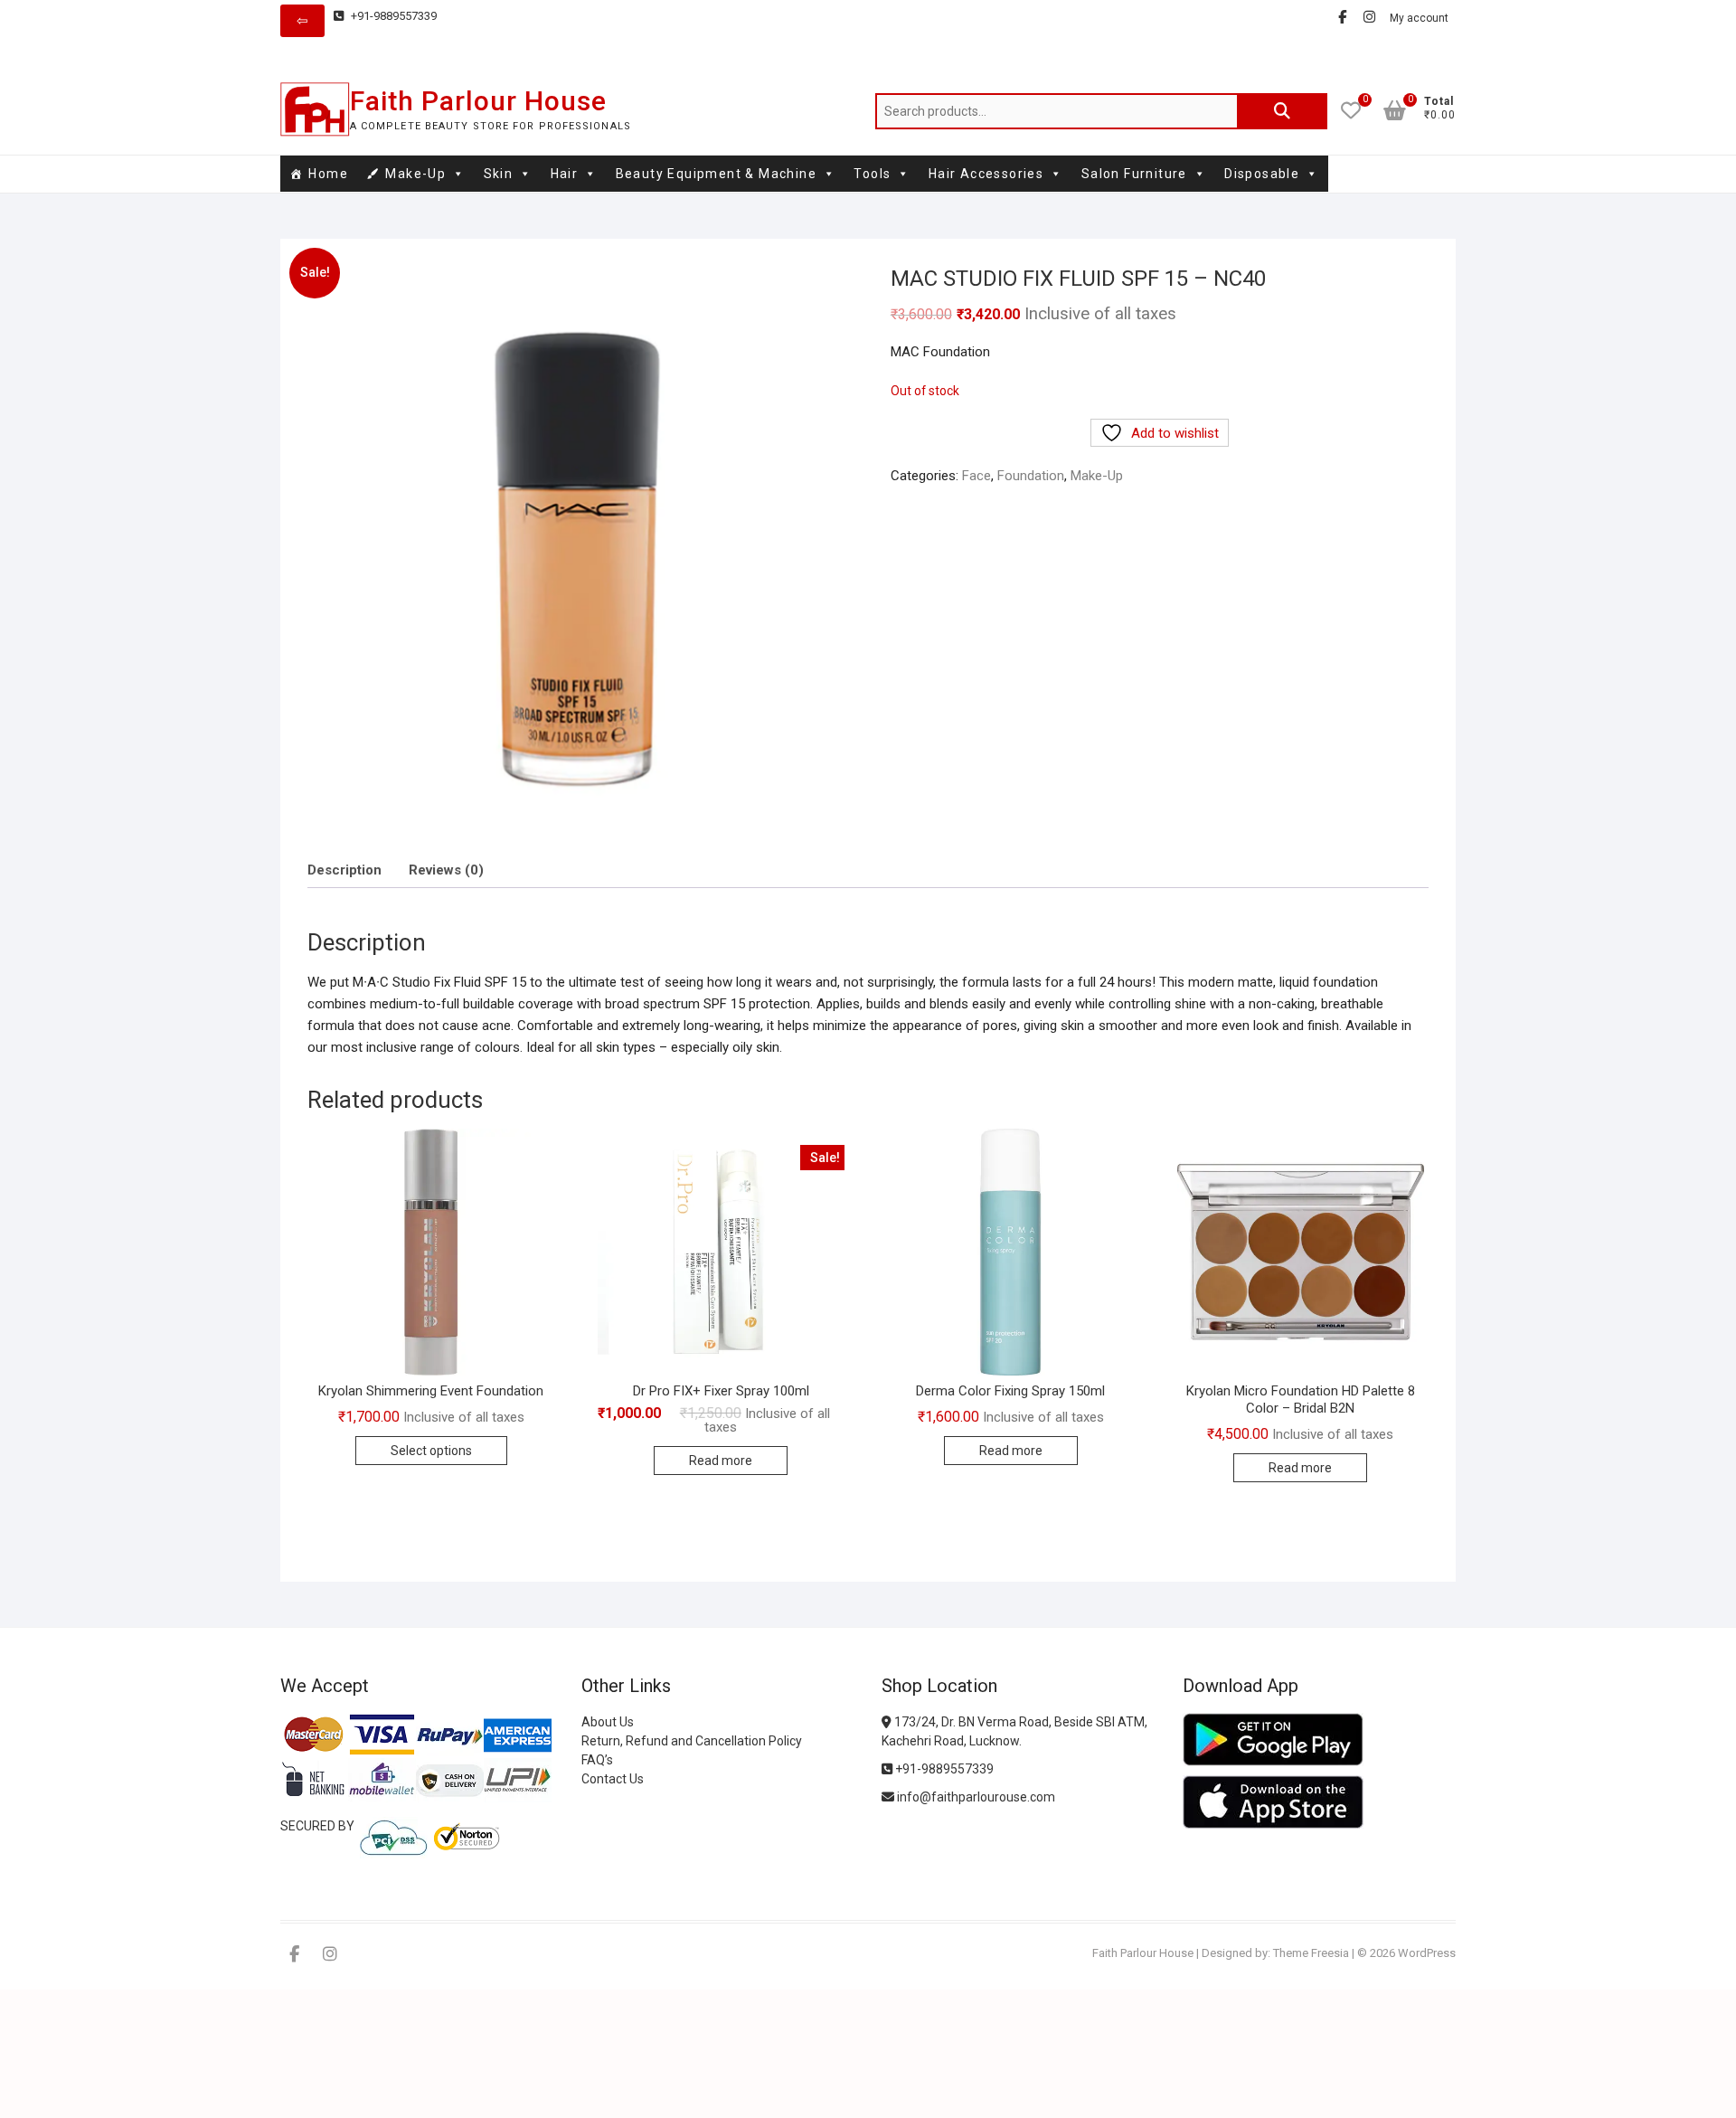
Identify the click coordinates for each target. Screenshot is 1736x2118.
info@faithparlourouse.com (976, 1797)
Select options (431, 1451)
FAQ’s (597, 1760)
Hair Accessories (986, 174)
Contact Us (613, 1779)
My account (1419, 18)
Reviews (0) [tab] (446, 870)
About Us (608, 1722)
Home (328, 174)
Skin (499, 174)
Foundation (1031, 476)
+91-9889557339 (392, 16)
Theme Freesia (1311, 1953)
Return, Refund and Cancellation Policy (692, 1741)
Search (1282, 111)
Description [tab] (344, 870)
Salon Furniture (1134, 174)
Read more (721, 1461)
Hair (565, 174)
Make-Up (415, 174)
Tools (872, 174)
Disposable (1262, 174)
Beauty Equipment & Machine (716, 174)
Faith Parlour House (478, 101)
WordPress (1427, 1953)
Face (976, 476)
